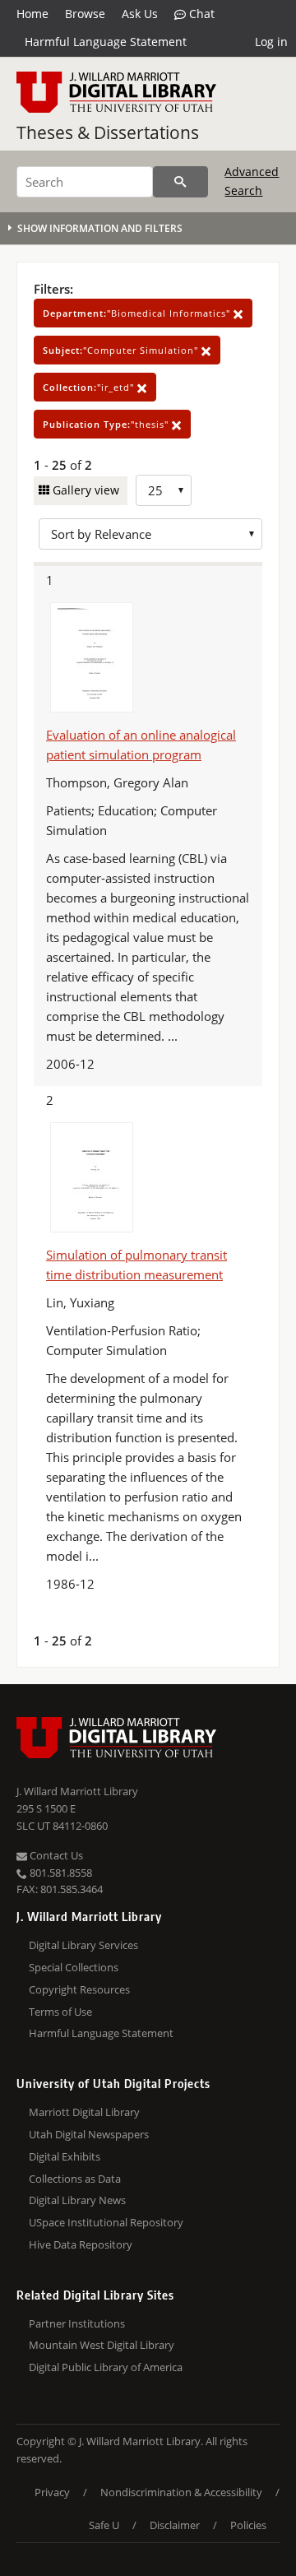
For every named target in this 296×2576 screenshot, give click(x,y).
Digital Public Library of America (106, 2367)
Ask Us (140, 14)
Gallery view (84, 490)
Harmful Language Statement (106, 42)
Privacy (52, 2492)
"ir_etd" (90, 387)
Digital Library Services (83, 1945)
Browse (85, 14)
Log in (271, 42)
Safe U (104, 2525)
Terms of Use (60, 2012)
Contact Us (55, 1855)
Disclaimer (175, 2525)
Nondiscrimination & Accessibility (181, 2492)
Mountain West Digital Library (102, 2345)
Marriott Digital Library (84, 2112)
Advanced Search (252, 181)
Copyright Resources (79, 1989)
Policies (248, 2525)
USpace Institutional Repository (106, 2222)
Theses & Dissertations (108, 132)
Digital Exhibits (65, 2156)
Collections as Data (75, 2179)
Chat (200, 14)
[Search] (180, 182)
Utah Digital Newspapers (89, 2134)
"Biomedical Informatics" (138, 313)
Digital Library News (77, 2200)
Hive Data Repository (81, 2244)
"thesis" (107, 424)
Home (32, 14)
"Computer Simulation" (122, 350)
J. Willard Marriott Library (77, 1791)
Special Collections (74, 1967)
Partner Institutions (77, 2323)
